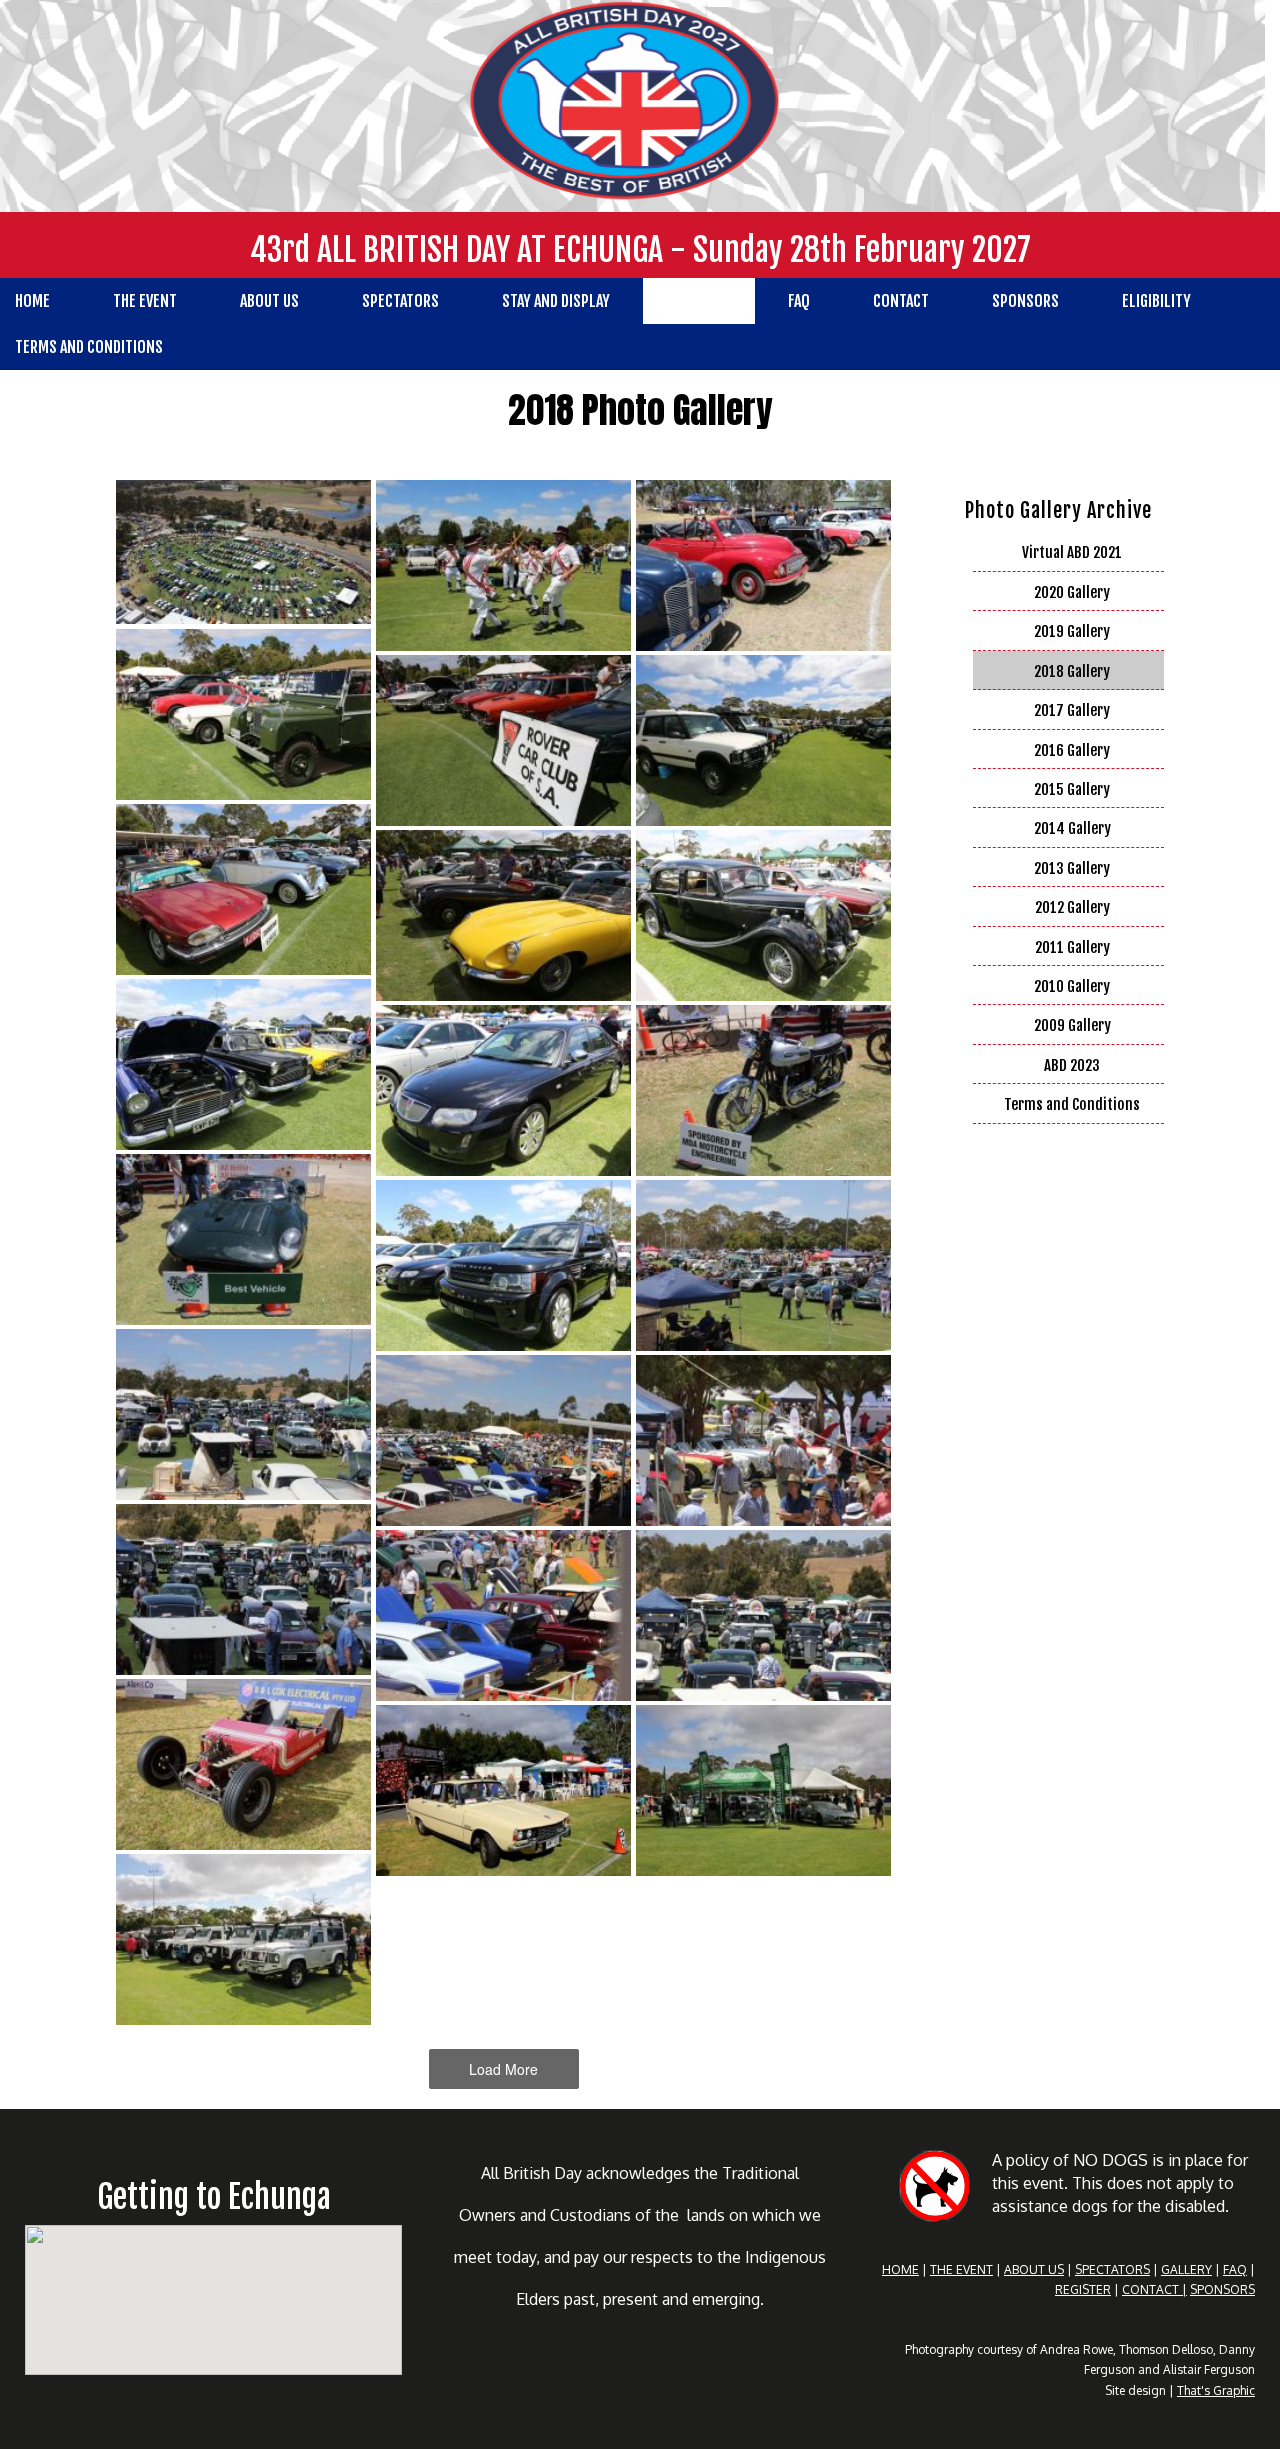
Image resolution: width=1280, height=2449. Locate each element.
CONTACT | (1154, 2289)
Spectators (400, 301)
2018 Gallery (1072, 671)
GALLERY (1186, 2269)
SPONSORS (1222, 2289)
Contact (901, 301)
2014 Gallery (1072, 828)
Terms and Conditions (1072, 1104)
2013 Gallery (1072, 868)
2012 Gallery (1072, 907)
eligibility (1156, 301)
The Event (145, 301)
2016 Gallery (1072, 750)
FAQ (799, 301)
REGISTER (1083, 2289)
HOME (900, 2269)
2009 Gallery (1072, 1025)
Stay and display (556, 301)
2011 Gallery (1072, 947)
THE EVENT (961, 2269)
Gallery (699, 301)
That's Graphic (1216, 2390)
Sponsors (1025, 301)
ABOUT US (1034, 2269)
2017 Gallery (1072, 710)
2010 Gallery (1072, 986)
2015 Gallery (1072, 789)
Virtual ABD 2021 (1072, 552)
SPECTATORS (1112, 2269)
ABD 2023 (1072, 1065)
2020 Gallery (1072, 592)
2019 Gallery (1072, 631)
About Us (269, 301)
